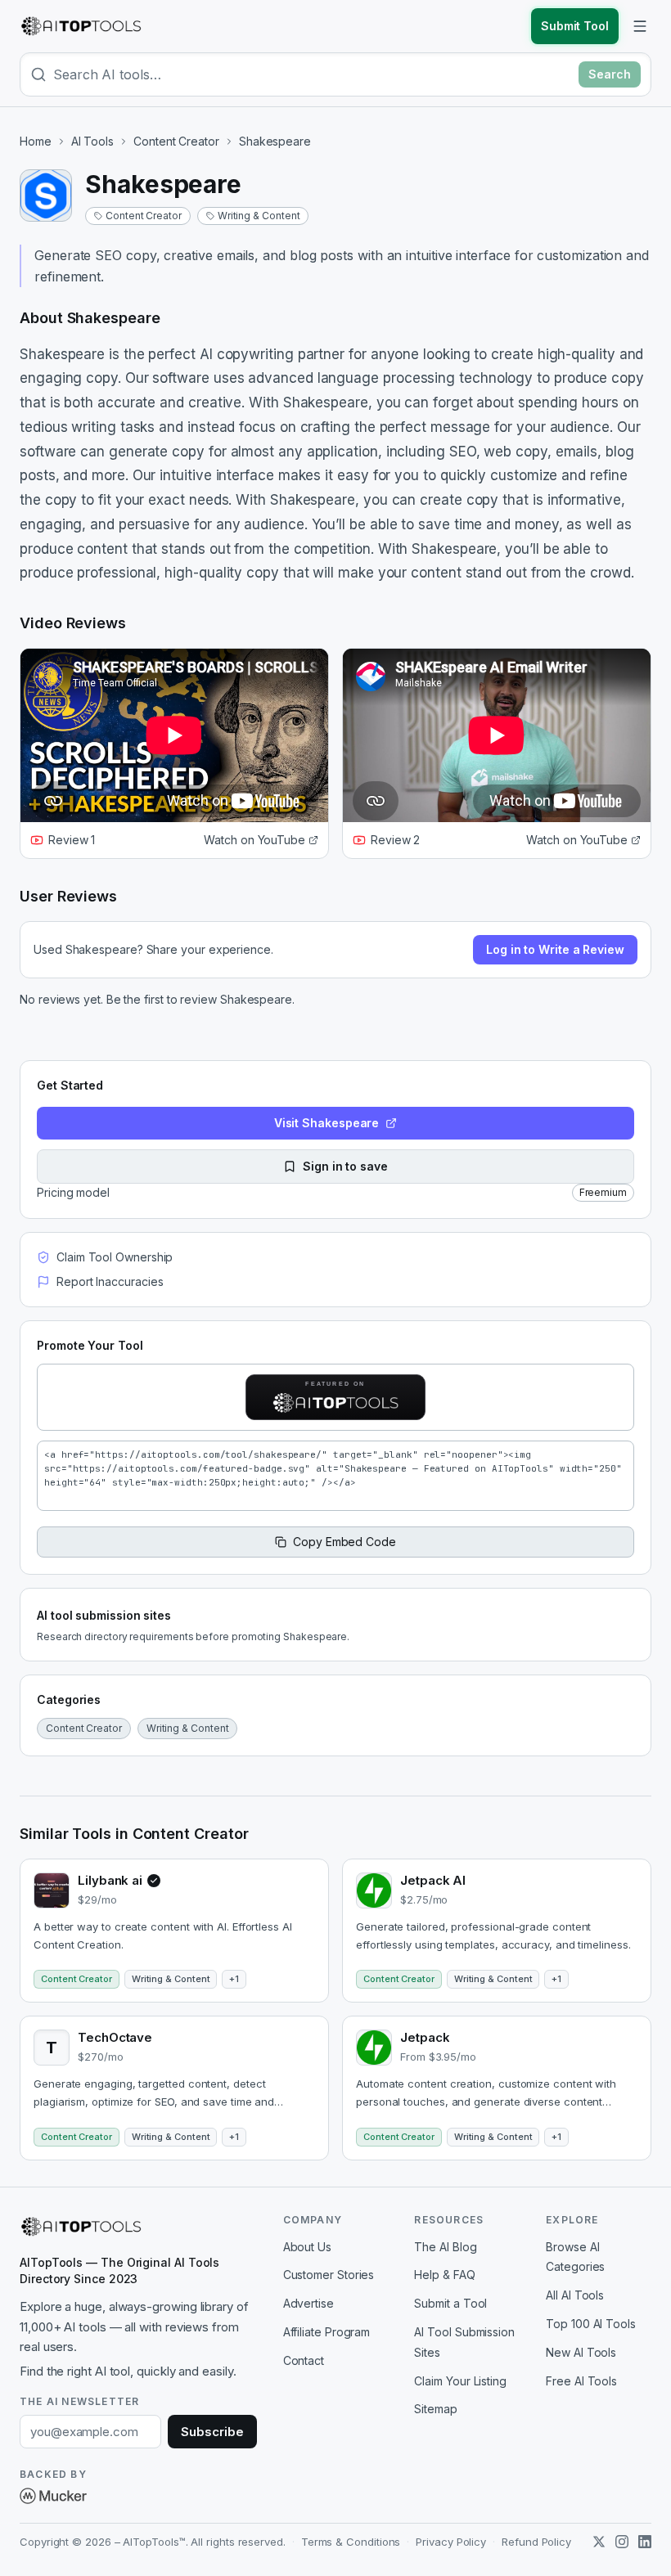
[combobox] (313, 74)
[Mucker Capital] (53, 2496)
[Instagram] (622, 2542)
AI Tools (92, 141)
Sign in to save (345, 1166)
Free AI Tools (581, 2381)
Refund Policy (536, 2542)
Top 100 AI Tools (591, 2324)
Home (36, 141)
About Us (307, 2247)
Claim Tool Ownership (115, 1257)
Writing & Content (259, 216)
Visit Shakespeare (327, 1123)
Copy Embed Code (345, 1542)
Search (610, 74)
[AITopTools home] (81, 26)
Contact (304, 2360)
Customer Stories (329, 2275)
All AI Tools (575, 2295)
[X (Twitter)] (599, 2542)
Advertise (308, 2303)
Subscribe (212, 2432)
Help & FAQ (444, 2275)
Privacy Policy (451, 2542)
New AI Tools (581, 2352)
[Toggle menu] (640, 26)
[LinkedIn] (645, 2542)
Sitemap (435, 2409)
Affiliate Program (327, 2332)
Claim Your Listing (460, 2381)
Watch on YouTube (254, 840)
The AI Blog (445, 2247)
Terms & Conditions (351, 2542)
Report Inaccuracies (110, 1281)
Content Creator (176, 141)
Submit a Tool (450, 2303)
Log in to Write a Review (555, 949)
